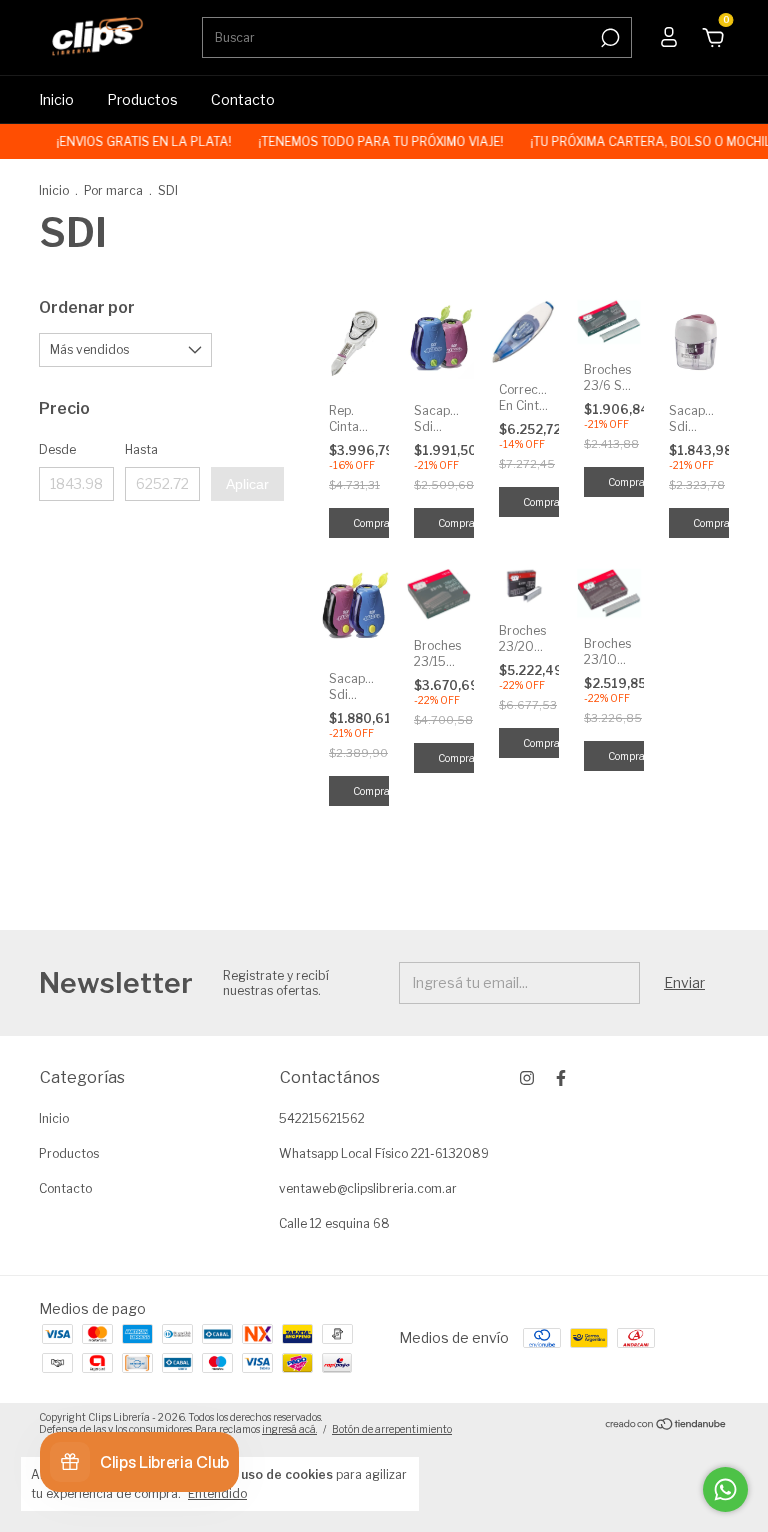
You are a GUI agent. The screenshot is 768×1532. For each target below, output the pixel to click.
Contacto (243, 99)
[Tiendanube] (666, 1425)
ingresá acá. (289, 1429)
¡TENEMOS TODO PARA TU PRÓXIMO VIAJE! (372, 141)
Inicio (56, 99)
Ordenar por (87, 307)
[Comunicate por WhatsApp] (725, 1489)
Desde (57, 449)
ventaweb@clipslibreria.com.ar (368, 1188)
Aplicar (247, 484)
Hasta (141, 449)
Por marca (113, 190)
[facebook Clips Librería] (561, 1078)
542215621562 (322, 1118)
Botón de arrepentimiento (392, 1429)
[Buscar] (608, 38)
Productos (142, 99)
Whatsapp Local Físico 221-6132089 (384, 1153)
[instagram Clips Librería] (527, 1078)
